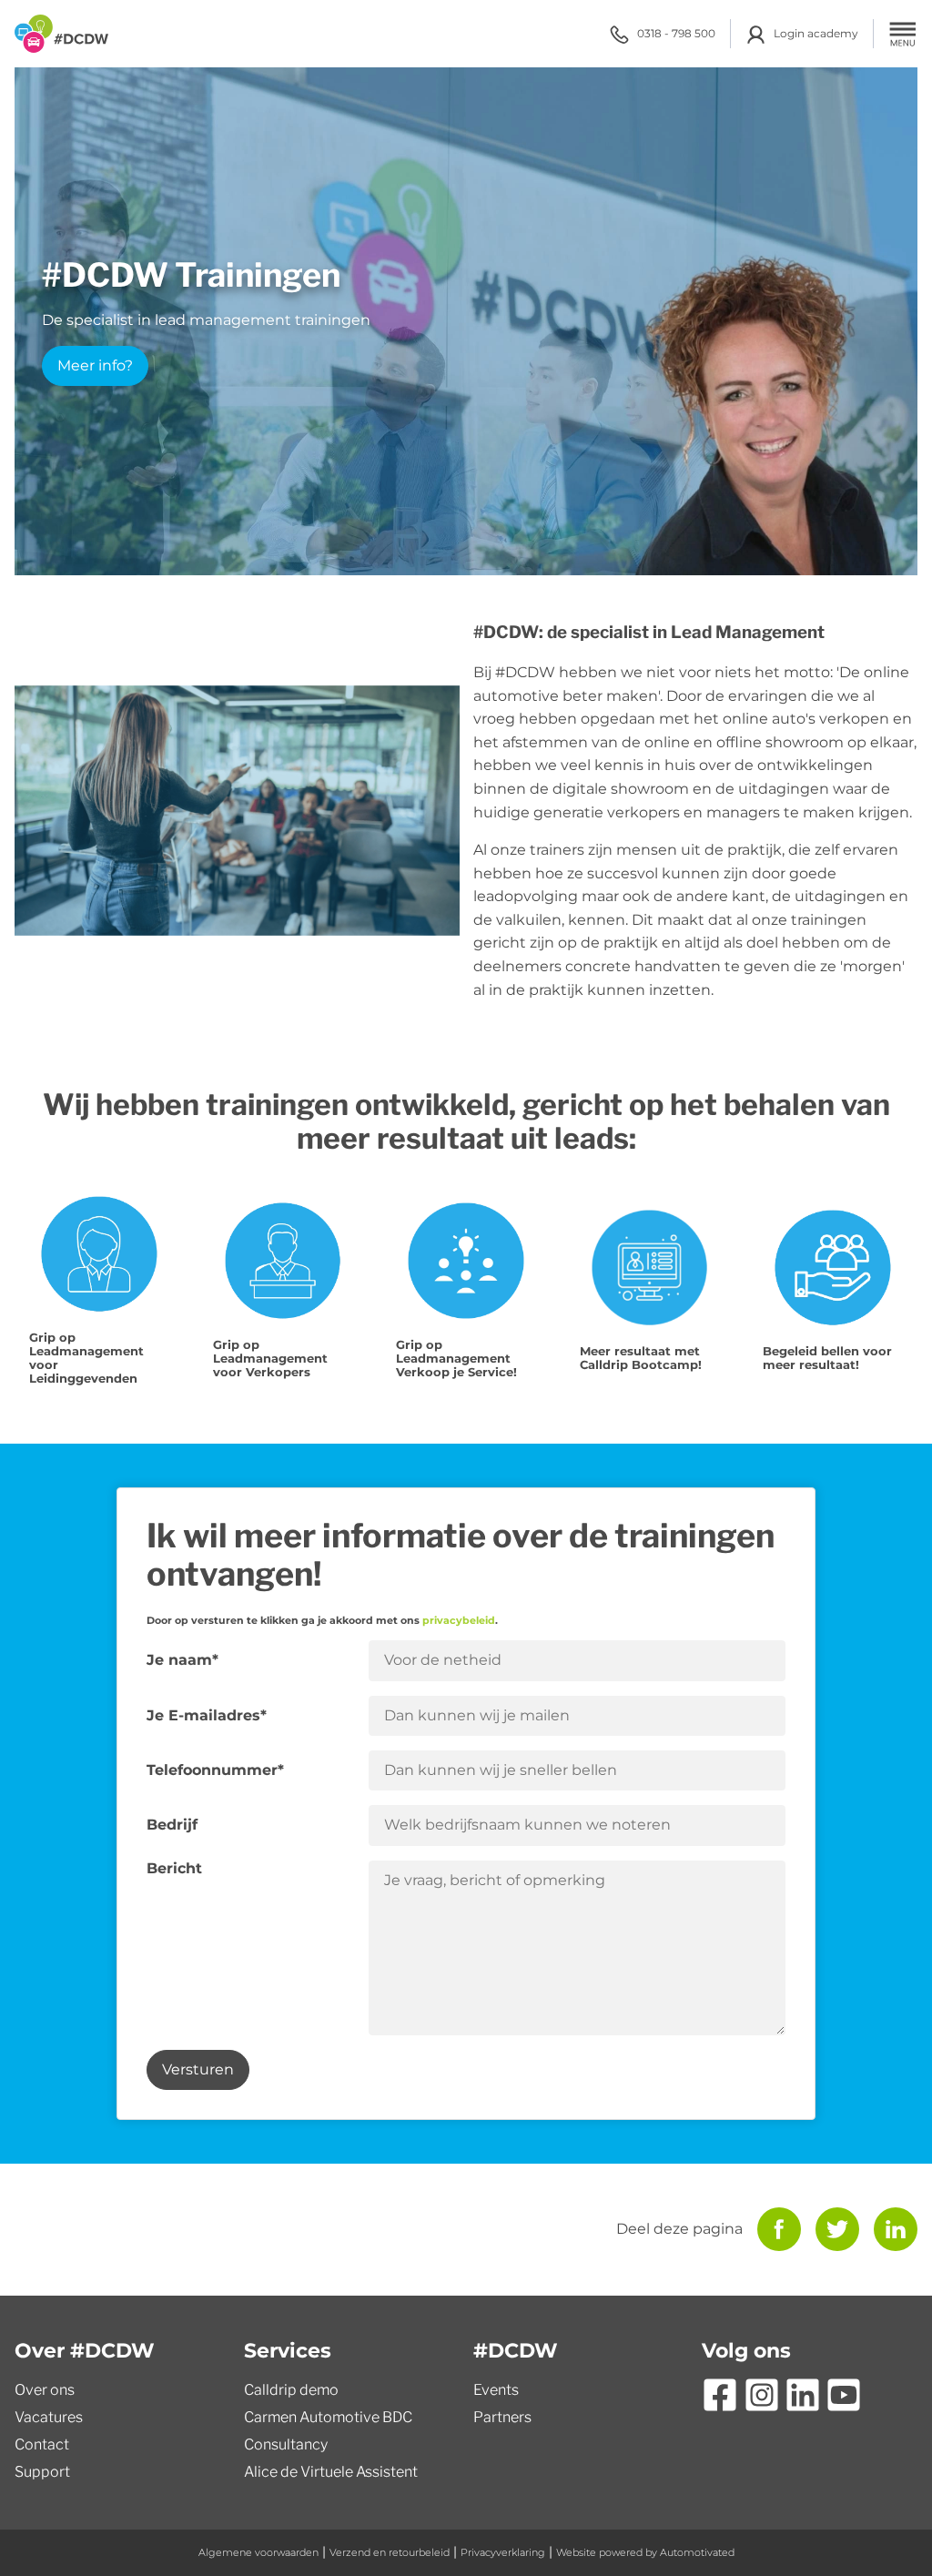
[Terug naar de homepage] (61, 34)
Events (496, 2390)
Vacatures (49, 2417)
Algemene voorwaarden (258, 2552)
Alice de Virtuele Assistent (331, 2472)
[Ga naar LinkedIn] (803, 2395)
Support (42, 2472)
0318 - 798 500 (676, 33)
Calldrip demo (291, 2390)
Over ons (45, 2390)
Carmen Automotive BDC (328, 2417)
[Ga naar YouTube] (844, 2395)
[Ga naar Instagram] (762, 2395)
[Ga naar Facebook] (720, 2395)
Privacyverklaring (503, 2552)
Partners (502, 2417)
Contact (42, 2444)
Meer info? (95, 365)
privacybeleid (459, 1621)
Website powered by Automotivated (645, 2552)
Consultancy (286, 2444)
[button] (903, 34)
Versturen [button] (198, 2069)
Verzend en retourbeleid (390, 2552)
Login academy (816, 33)
